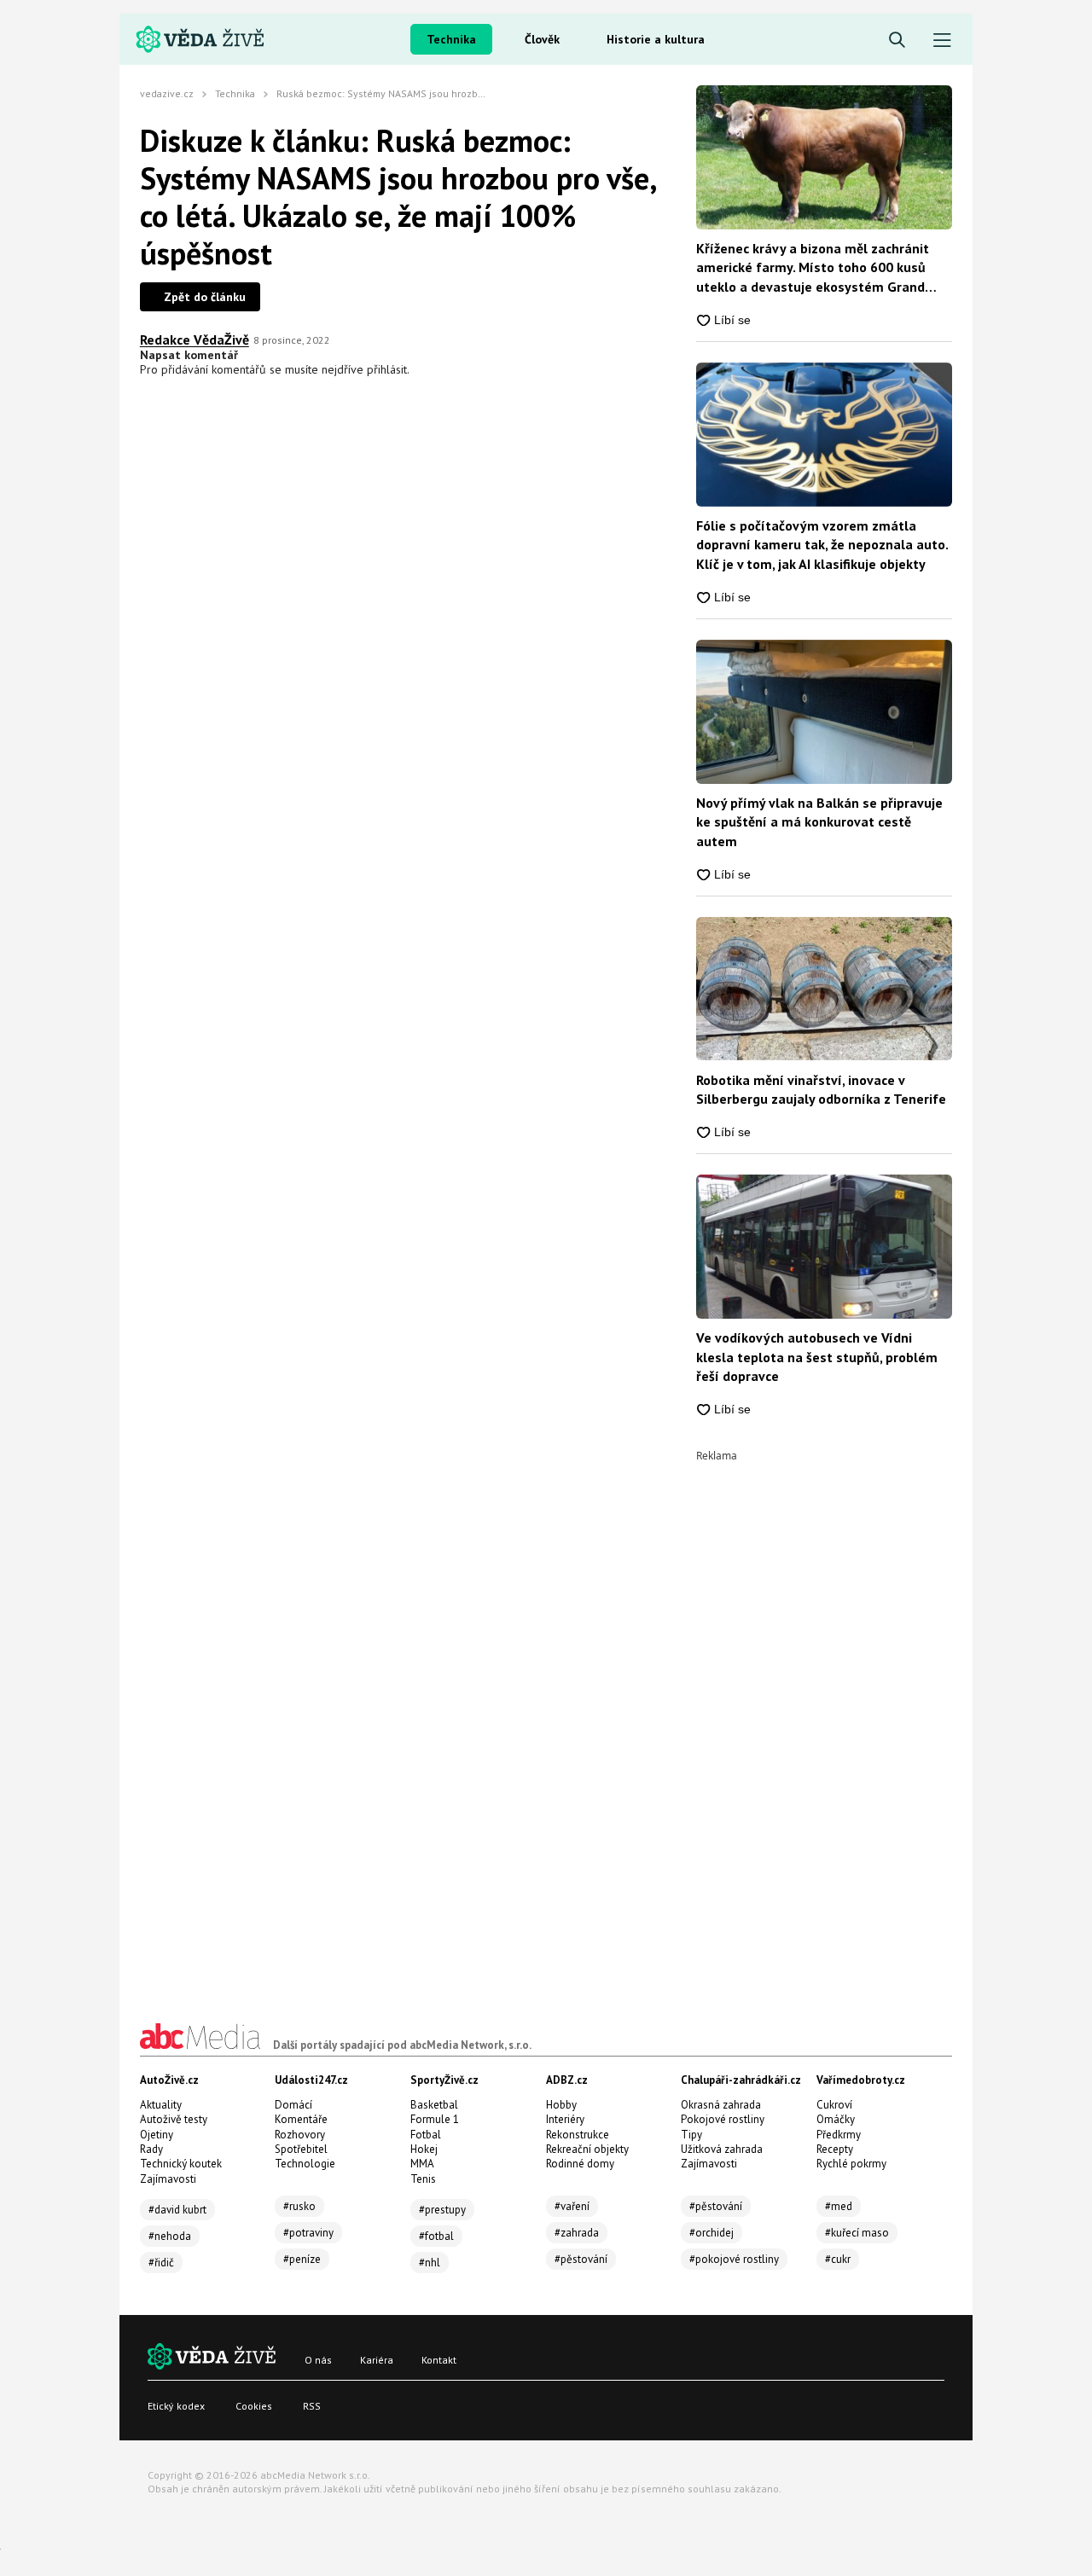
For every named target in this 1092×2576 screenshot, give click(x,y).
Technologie (305, 2164)
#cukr (838, 2259)
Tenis (423, 2179)
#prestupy (442, 2210)
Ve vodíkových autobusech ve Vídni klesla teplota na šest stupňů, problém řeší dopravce (817, 1357)
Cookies (254, 2406)
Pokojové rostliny (723, 2119)
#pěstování (581, 2259)
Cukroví (834, 2105)
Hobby (561, 2105)
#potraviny (308, 2233)
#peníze (302, 2259)
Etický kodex (176, 2406)
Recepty (835, 2149)
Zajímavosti (168, 2179)
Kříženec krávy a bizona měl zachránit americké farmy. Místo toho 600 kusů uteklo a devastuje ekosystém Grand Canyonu (813, 268)
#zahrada (577, 2233)
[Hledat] (897, 41)
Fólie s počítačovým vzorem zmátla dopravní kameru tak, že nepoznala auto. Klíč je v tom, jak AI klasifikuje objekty (822, 545)
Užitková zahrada (722, 2149)
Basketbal (434, 2105)
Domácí (293, 2105)
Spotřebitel (301, 2149)
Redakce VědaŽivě (195, 339)
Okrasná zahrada (721, 2105)
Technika (451, 39)
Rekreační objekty (587, 2149)
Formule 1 (435, 2119)
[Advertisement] (824, 1717)
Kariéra (377, 2360)
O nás (318, 2360)
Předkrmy (839, 2135)
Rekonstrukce (578, 2135)
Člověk (542, 39)
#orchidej (712, 2233)
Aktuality (161, 2105)
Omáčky (836, 2119)
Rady (151, 2149)
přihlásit (387, 369)
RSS (312, 2406)
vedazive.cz (167, 93)
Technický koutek (181, 2164)
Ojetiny (157, 2135)
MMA (422, 2164)
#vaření (572, 2206)
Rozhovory (300, 2135)
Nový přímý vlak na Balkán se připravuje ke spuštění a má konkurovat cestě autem (819, 822)
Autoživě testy (174, 2119)
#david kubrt (177, 2210)
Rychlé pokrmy (851, 2164)
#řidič (161, 2263)
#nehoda (170, 2236)
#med (839, 2206)
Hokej (424, 2149)
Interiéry (565, 2119)
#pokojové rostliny (734, 2259)
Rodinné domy (580, 2164)
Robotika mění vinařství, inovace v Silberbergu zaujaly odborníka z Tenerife (821, 1089)
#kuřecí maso (857, 2233)
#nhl (430, 2263)
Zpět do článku (205, 297)
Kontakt (439, 2360)
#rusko (299, 2206)
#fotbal (436, 2236)
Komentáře (301, 2119)
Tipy (691, 2135)
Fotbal (426, 2135)
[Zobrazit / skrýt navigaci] (942, 41)
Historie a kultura (656, 39)
